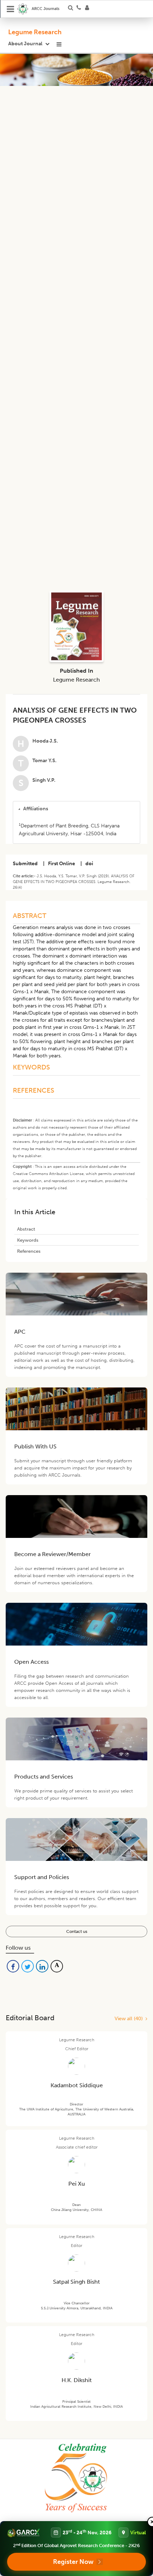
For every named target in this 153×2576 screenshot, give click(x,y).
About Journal (25, 44)
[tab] (76, 809)
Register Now (73, 2562)
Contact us (77, 1931)
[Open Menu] (11, 9)
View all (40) (130, 2019)
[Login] (89, 9)
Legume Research (35, 32)
